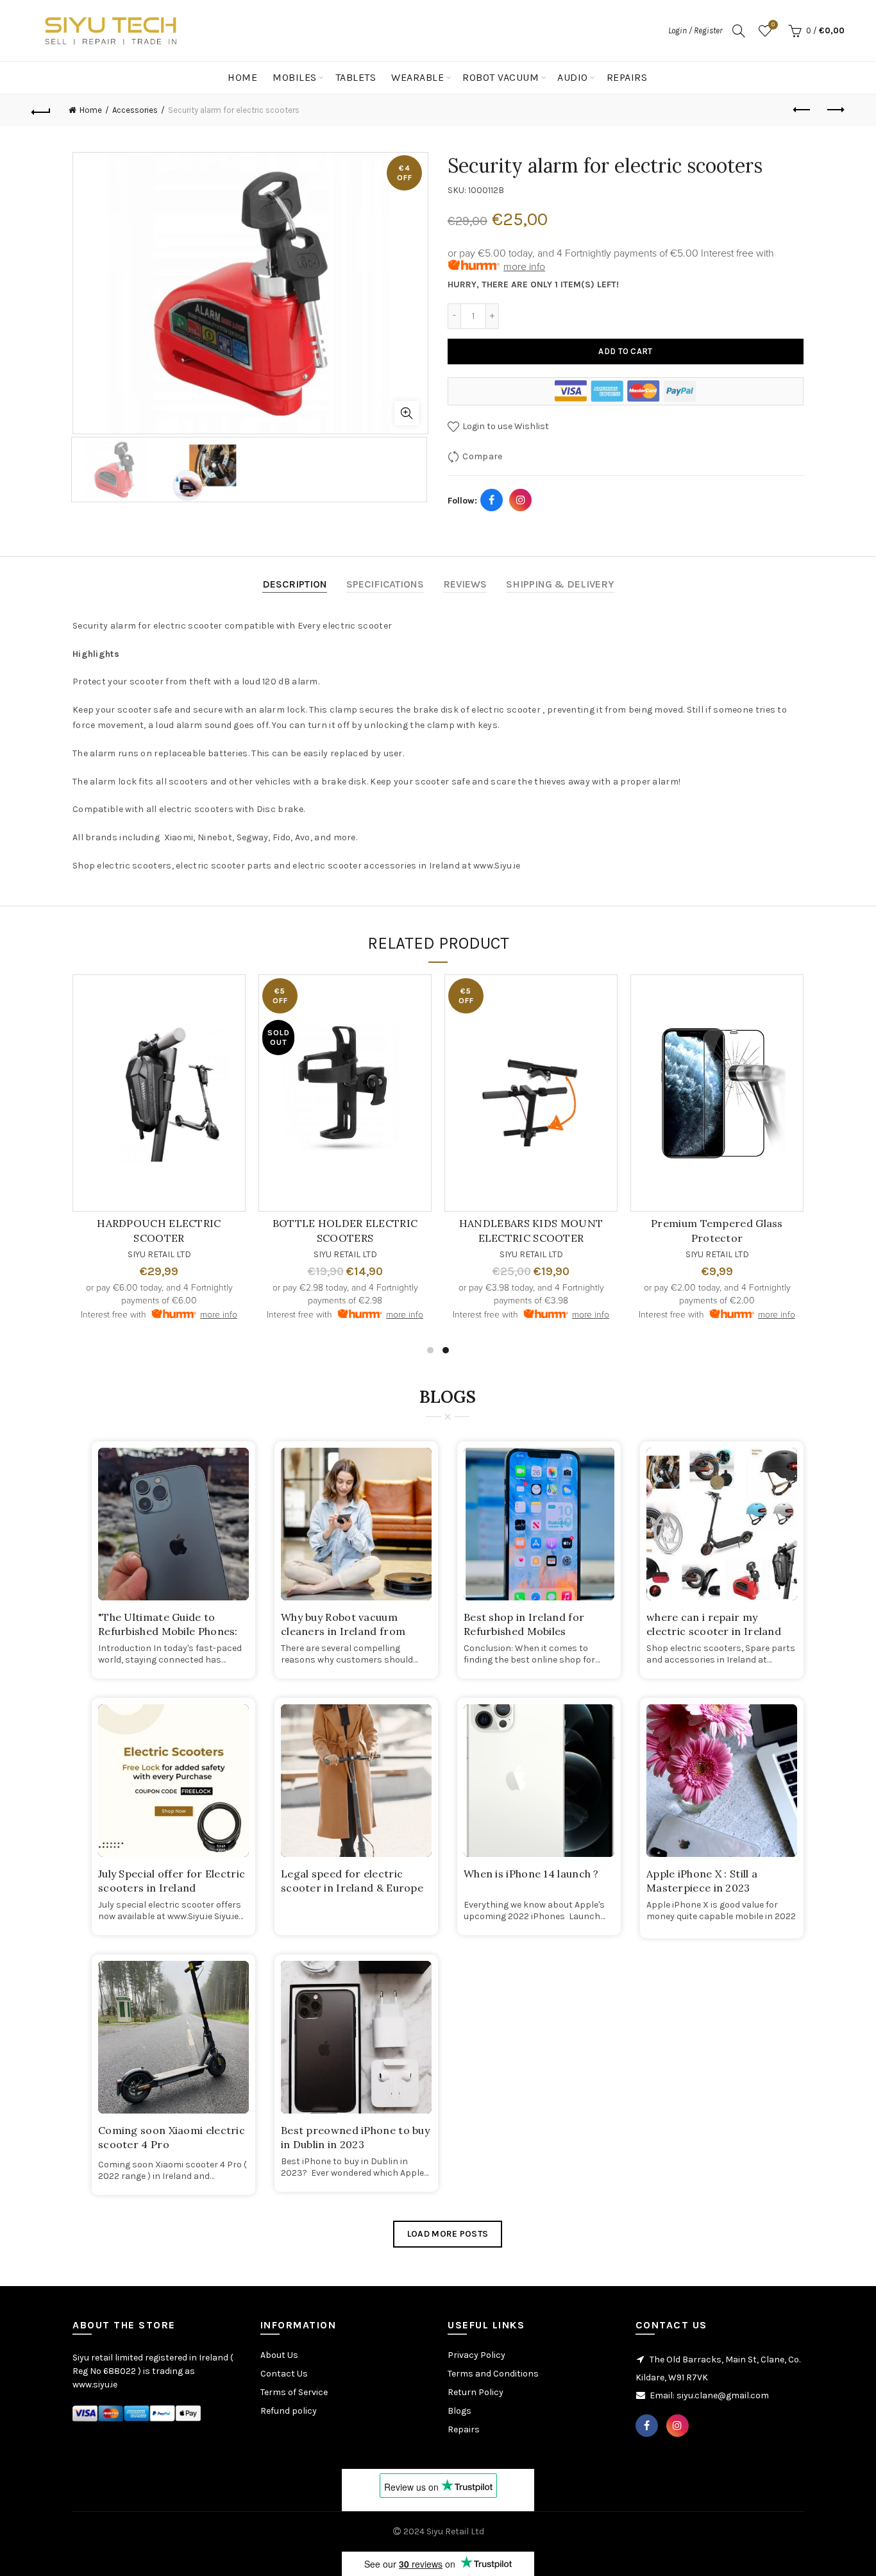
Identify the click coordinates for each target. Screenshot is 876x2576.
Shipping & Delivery (560, 584)
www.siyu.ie (95, 2385)
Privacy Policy (476, 2355)
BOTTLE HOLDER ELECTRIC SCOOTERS (345, 1230)
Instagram (521, 500)
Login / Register (695, 30)
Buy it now (626, 391)
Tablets (356, 77)
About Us (279, 2355)
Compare (482, 456)
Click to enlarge (407, 413)
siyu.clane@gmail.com (723, 2395)
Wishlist (773, 25)
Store (768, 77)
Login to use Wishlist (505, 426)
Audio (573, 77)
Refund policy (289, 2411)
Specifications (385, 584)
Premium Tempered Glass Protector (717, 1230)
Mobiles (295, 77)
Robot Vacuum (501, 77)
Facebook (492, 500)
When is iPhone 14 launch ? (531, 1874)
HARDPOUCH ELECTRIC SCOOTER (159, 1230)
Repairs (627, 77)
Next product (835, 110)
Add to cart (625, 351)
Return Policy (476, 2392)
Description (295, 584)
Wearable (417, 77)
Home (242, 77)
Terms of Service (294, 2392)
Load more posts (448, 2234)
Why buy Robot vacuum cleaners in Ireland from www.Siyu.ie (343, 1631)
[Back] (41, 110)
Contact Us (819, 77)
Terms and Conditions (493, 2374)
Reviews (465, 584)
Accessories (135, 110)
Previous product (803, 110)
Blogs (459, 2411)
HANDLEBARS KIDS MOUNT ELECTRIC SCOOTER (531, 1230)
